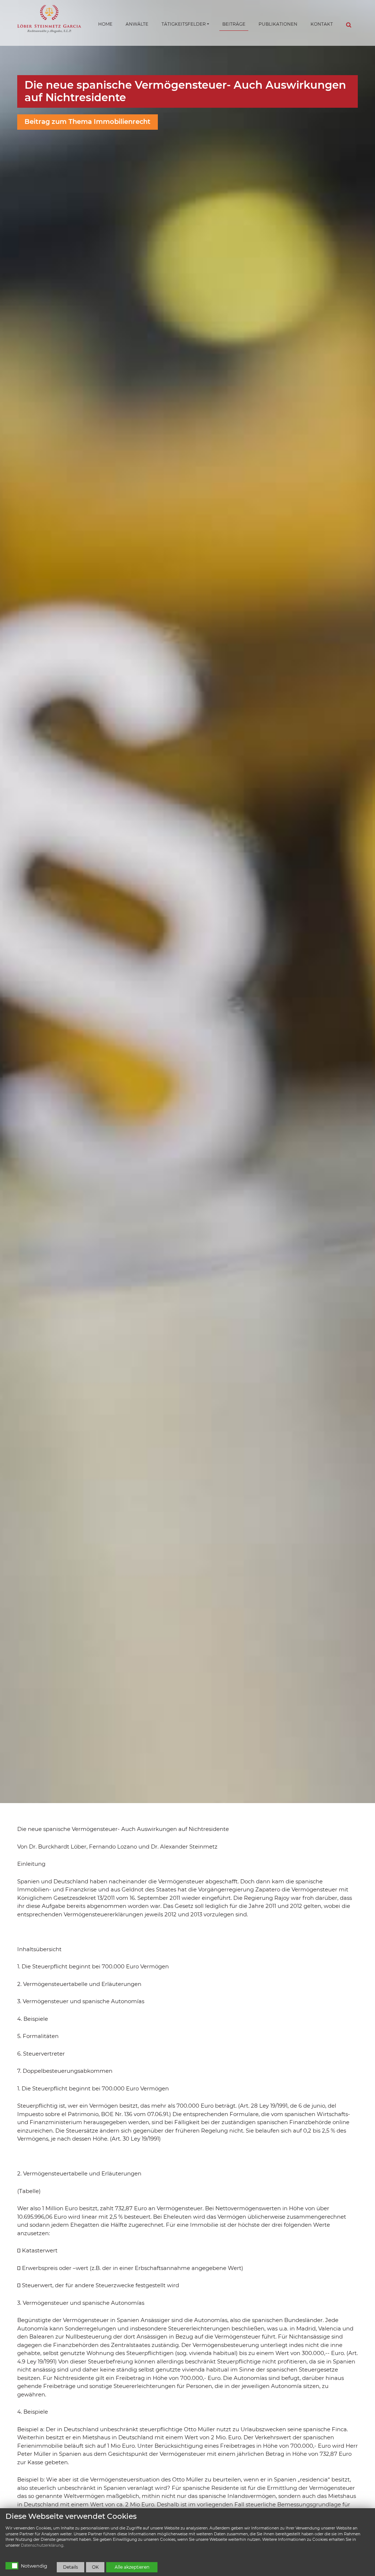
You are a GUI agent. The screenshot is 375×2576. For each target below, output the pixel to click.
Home (105, 24)
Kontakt (322, 24)
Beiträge (234, 24)
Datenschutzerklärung (42, 2545)
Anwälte (137, 24)
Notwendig (34, 2566)
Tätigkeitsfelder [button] (184, 24)
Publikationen (278, 24)
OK (95, 2567)
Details (70, 2567)
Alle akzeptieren (132, 2567)
